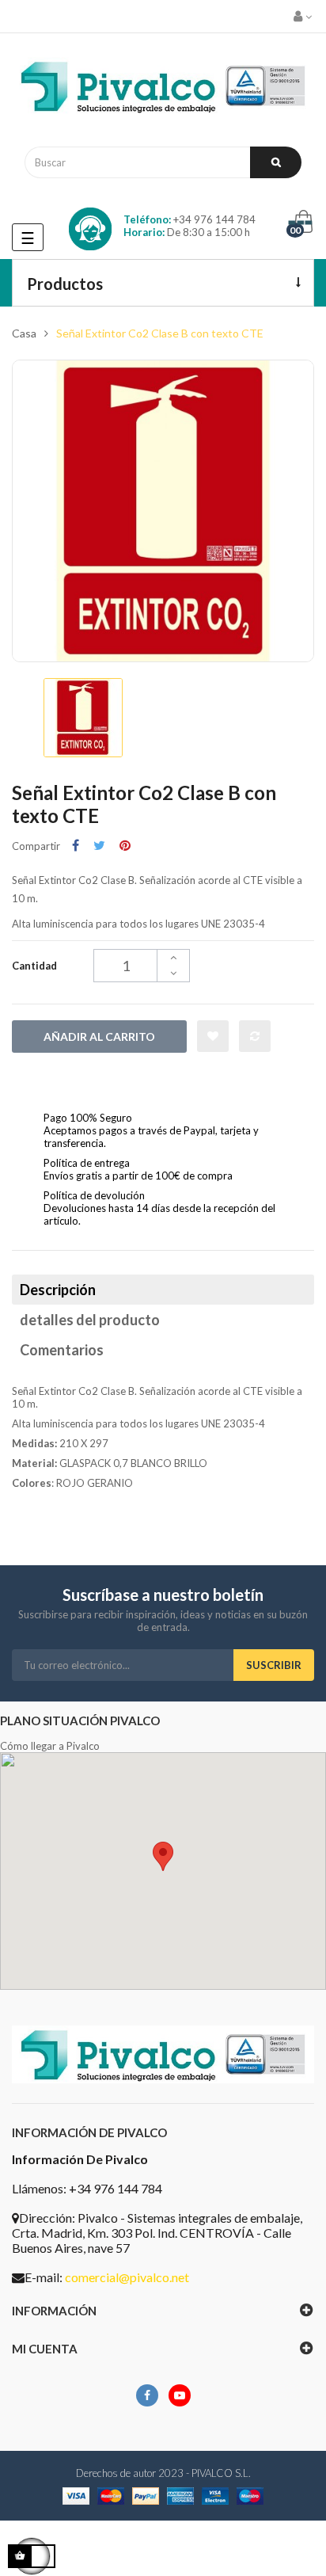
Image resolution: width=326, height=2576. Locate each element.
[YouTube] (180, 2395)
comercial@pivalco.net (127, 2277)
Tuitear (99, 846)
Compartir (76, 846)
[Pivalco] (163, 90)
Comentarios (62, 1350)
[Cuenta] (304, 16)
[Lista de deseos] (213, 1036)
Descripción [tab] (58, 1290)
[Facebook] (147, 2395)
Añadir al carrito (99, 1036)
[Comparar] (255, 1036)
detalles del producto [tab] (90, 1320)
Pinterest (125, 846)
